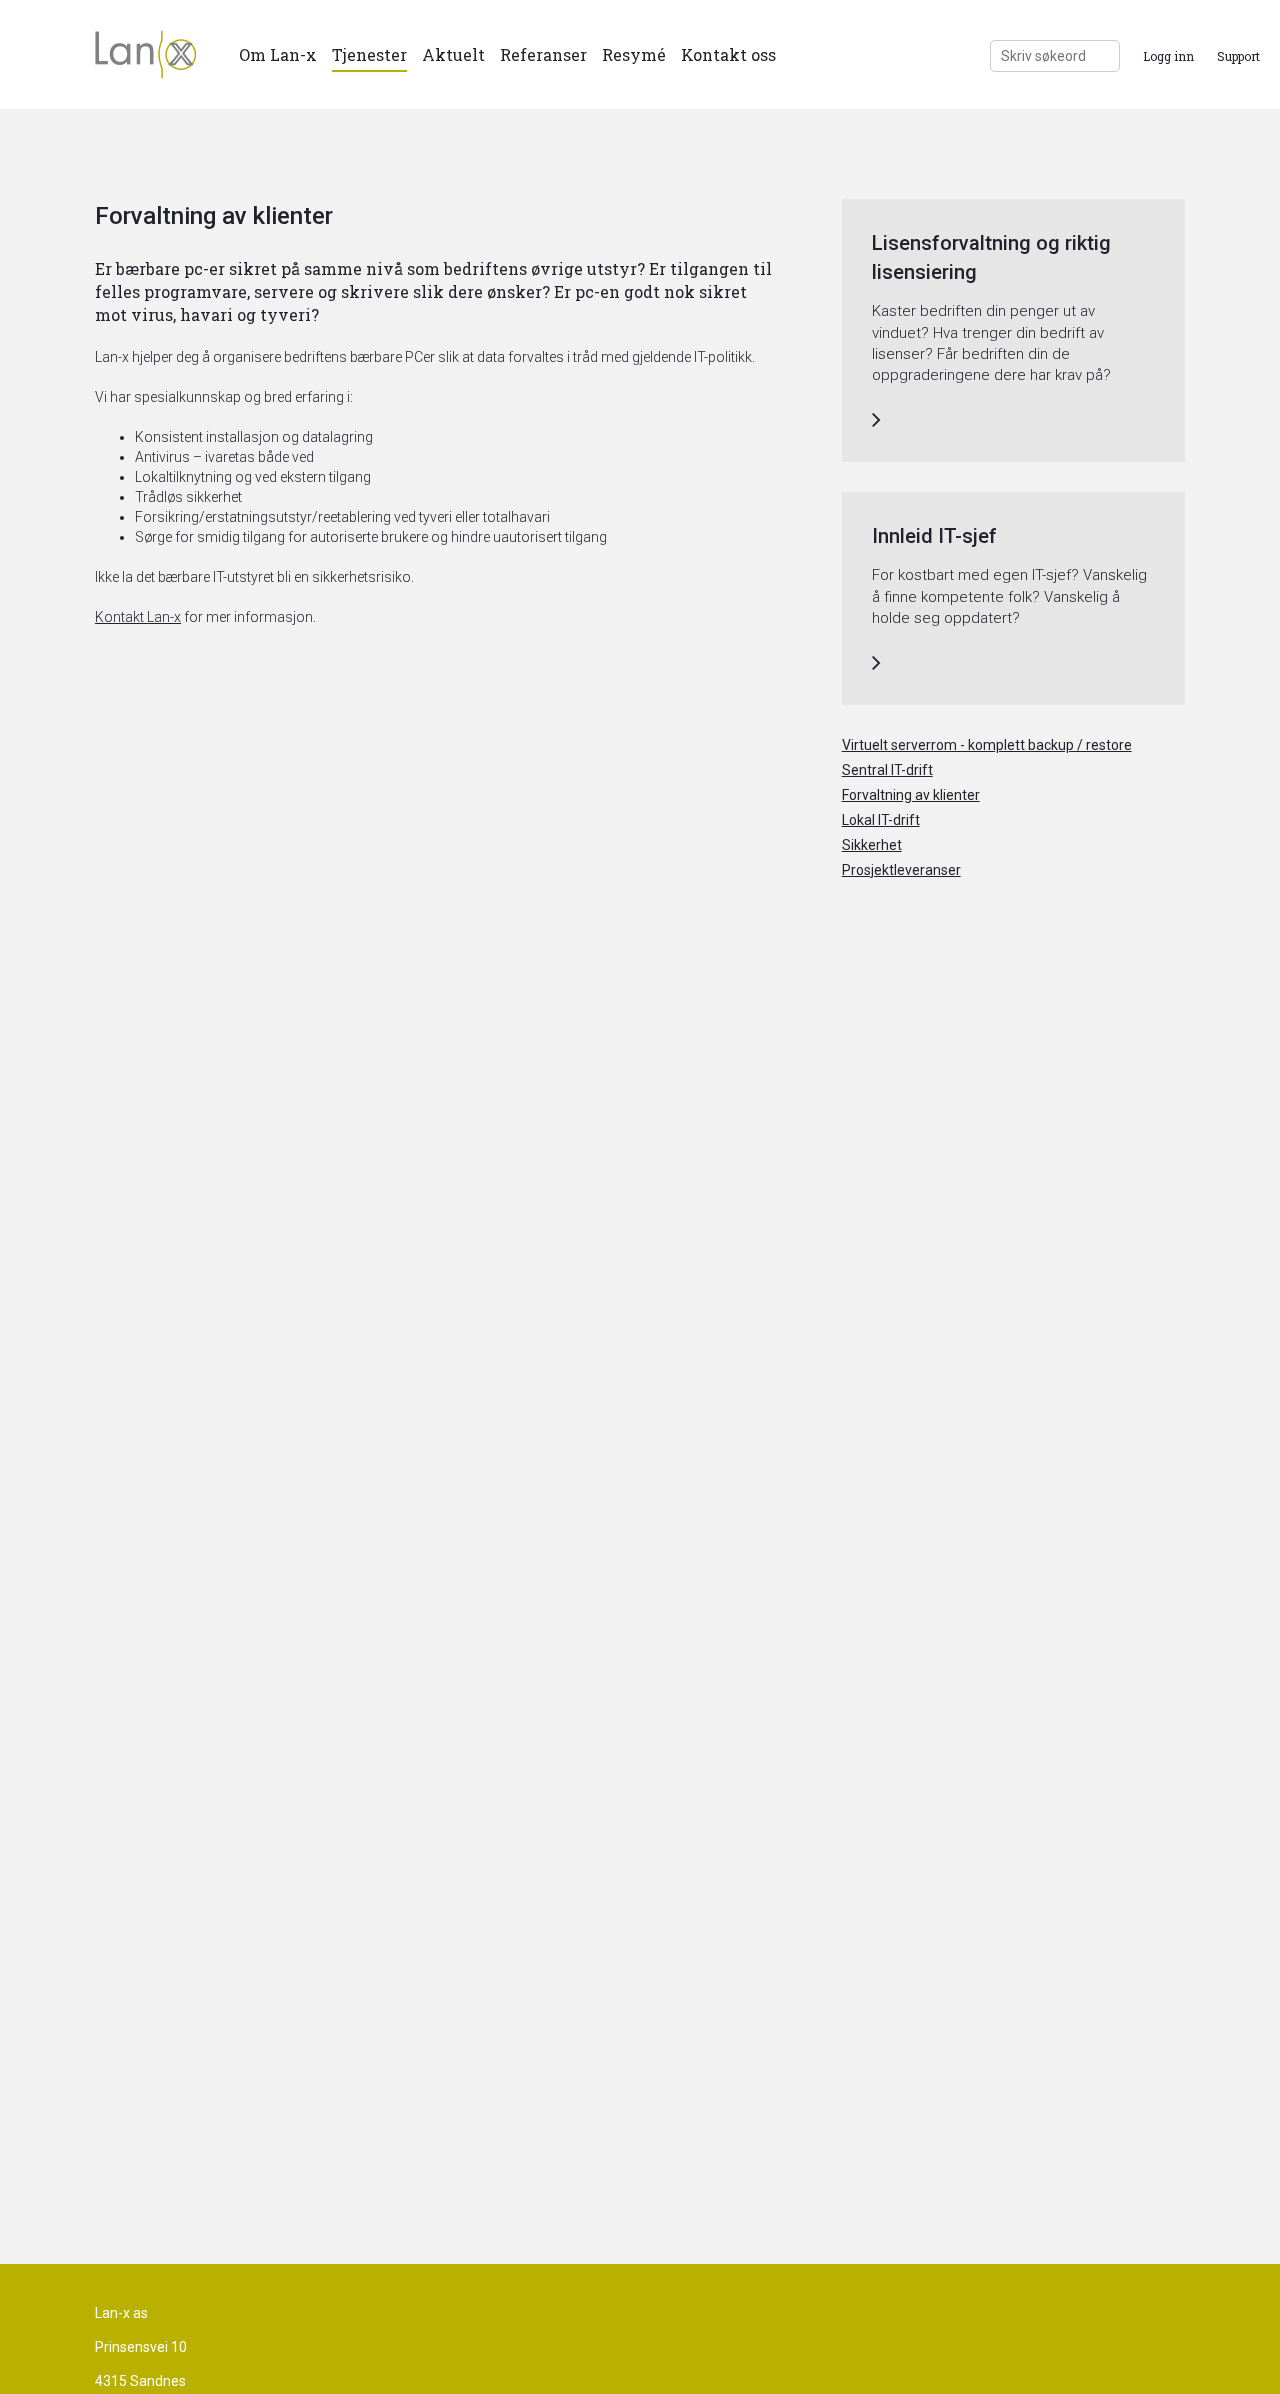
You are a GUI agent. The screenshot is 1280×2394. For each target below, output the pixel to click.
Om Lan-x (278, 54)
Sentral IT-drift (887, 770)
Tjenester (369, 54)
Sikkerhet (872, 845)
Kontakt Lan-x (138, 617)
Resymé (634, 54)
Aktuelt (453, 54)
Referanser (543, 54)
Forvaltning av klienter (911, 795)
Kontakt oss (728, 54)
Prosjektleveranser (901, 870)
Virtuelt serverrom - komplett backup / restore (987, 745)
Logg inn (1168, 56)
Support (1238, 56)
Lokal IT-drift (881, 820)
